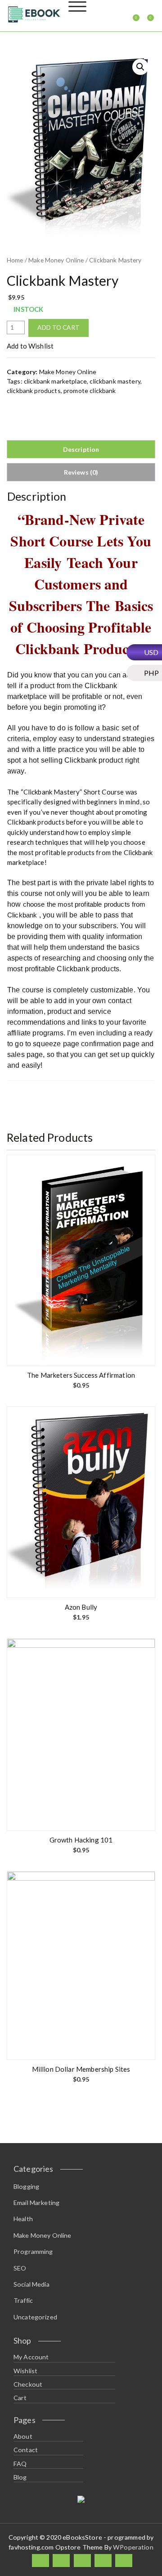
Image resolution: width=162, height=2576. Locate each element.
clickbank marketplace (55, 381)
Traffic (23, 2300)
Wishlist (25, 2371)
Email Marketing (36, 2203)
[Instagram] (103, 2561)
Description (81, 449)
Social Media (31, 2284)
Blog (20, 2477)
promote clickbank (90, 391)
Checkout (28, 2384)
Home (15, 260)
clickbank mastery (115, 381)
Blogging (26, 2186)
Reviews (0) (81, 472)
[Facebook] (40, 2561)
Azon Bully (81, 1607)
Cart (20, 2398)
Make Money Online (56, 260)
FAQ (20, 2464)
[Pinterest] (124, 2561)
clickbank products (34, 391)
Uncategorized (35, 2317)
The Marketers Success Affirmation (81, 1375)
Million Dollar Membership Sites (81, 2069)
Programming (33, 2251)
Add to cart (58, 327)
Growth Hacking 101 (81, 1840)
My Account (31, 2357)
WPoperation (133, 2547)
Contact (26, 2450)
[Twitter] (61, 2561)
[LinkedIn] (82, 2561)
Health (23, 2219)
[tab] (81, 449)
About (23, 2436)
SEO (20, 2268)
